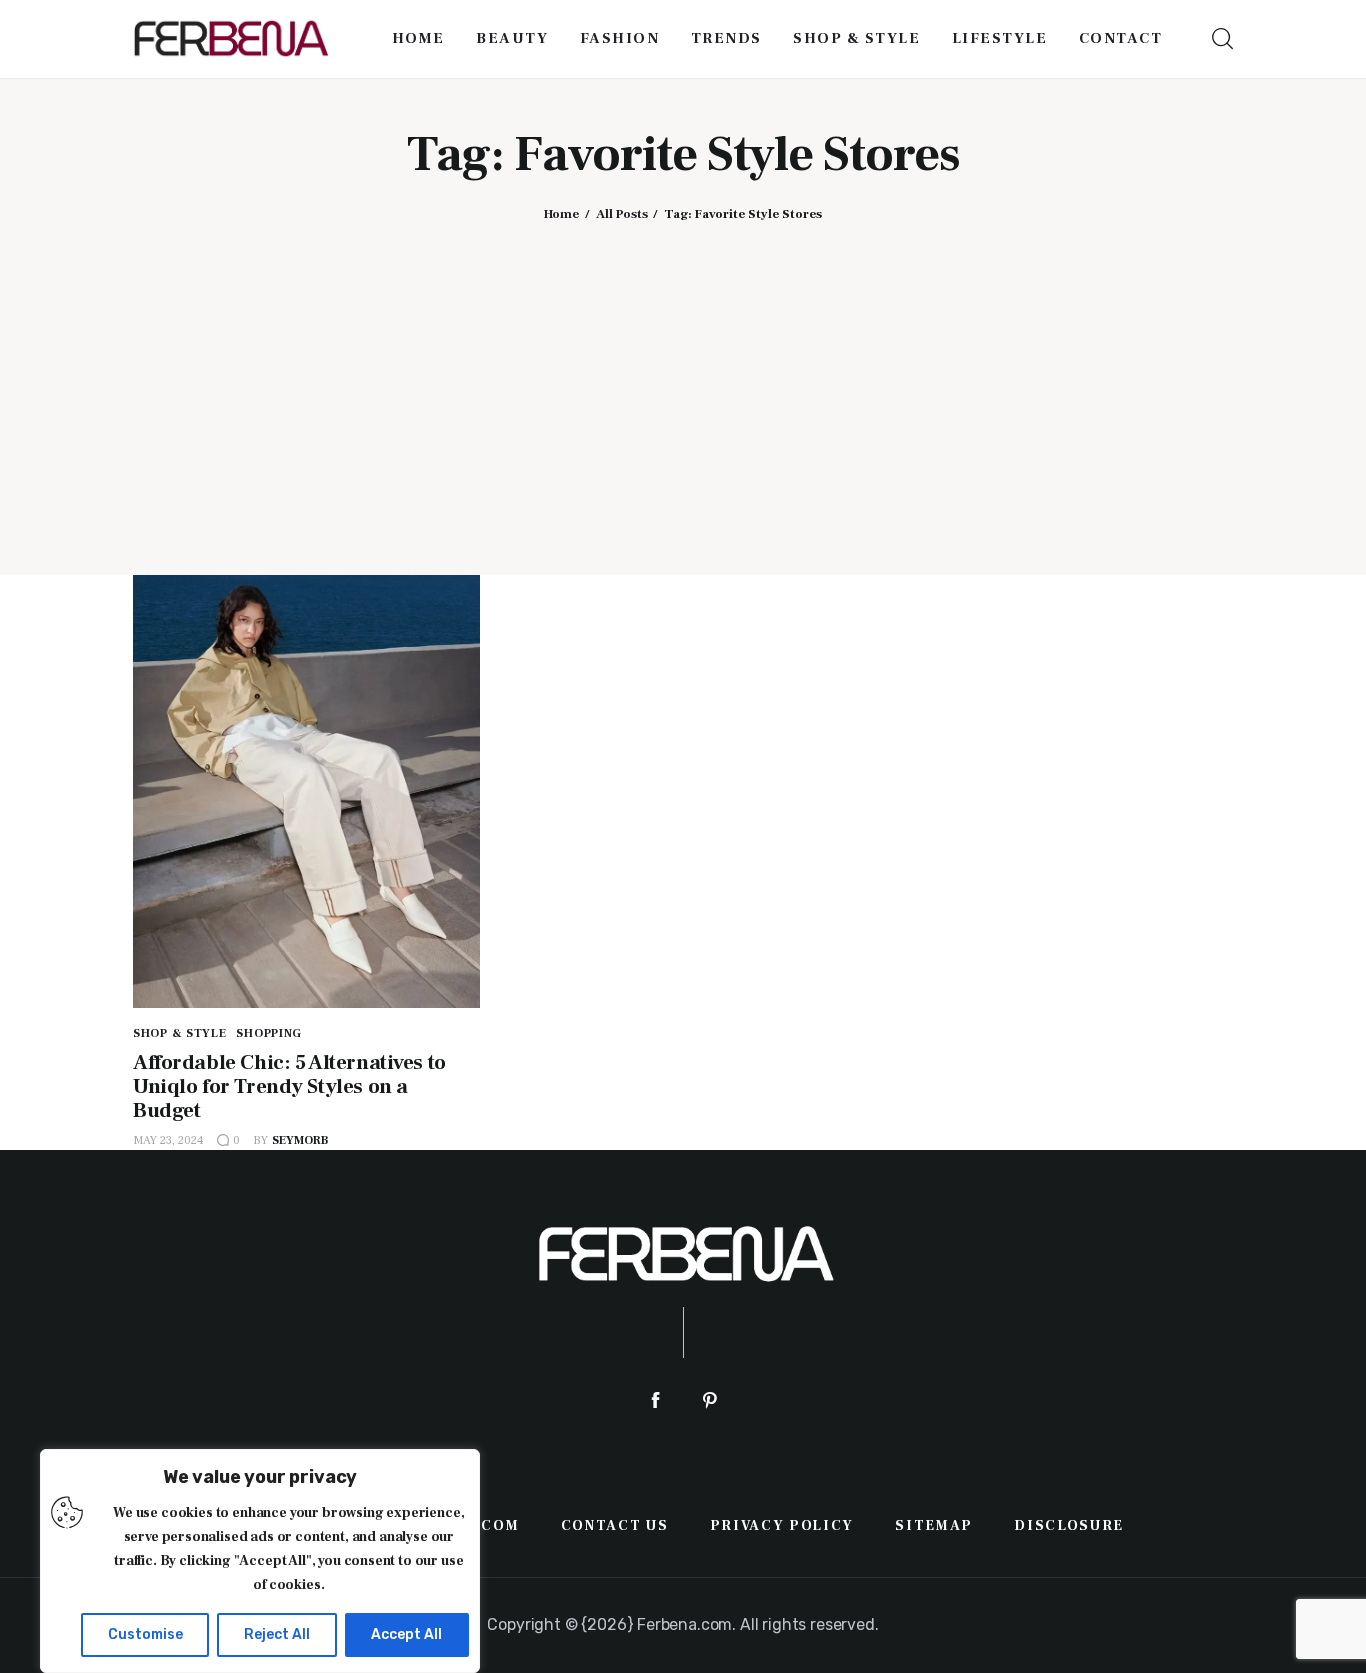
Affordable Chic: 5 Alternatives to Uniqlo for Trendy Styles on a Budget (289, 1086)
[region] (260, 1561)
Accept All (406, 1634)
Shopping (269, 1033)
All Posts (622, 214)
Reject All (277, 1634)
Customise (145, 1634)
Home (561, 214)
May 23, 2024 (168, 1140)
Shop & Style (180, 1033)
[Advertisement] (683, 383)
